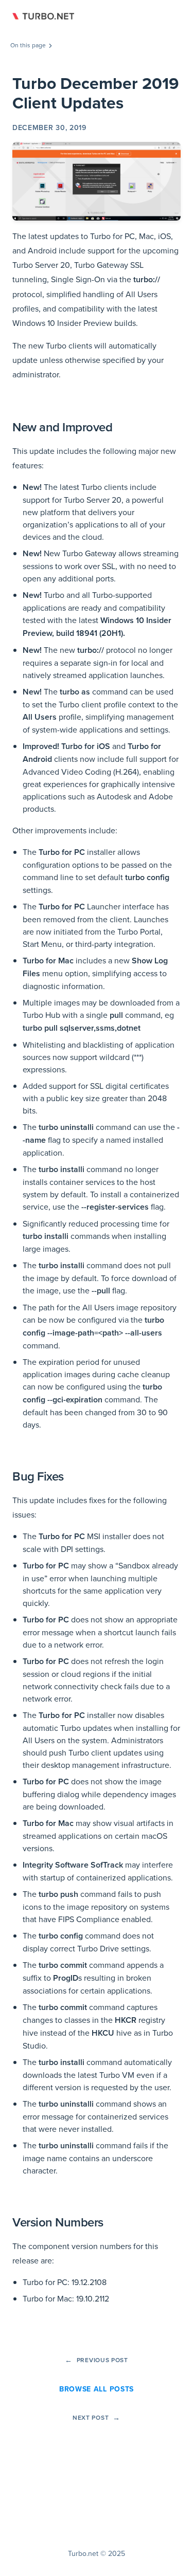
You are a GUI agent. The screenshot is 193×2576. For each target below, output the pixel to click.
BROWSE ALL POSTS (97, 2389)
